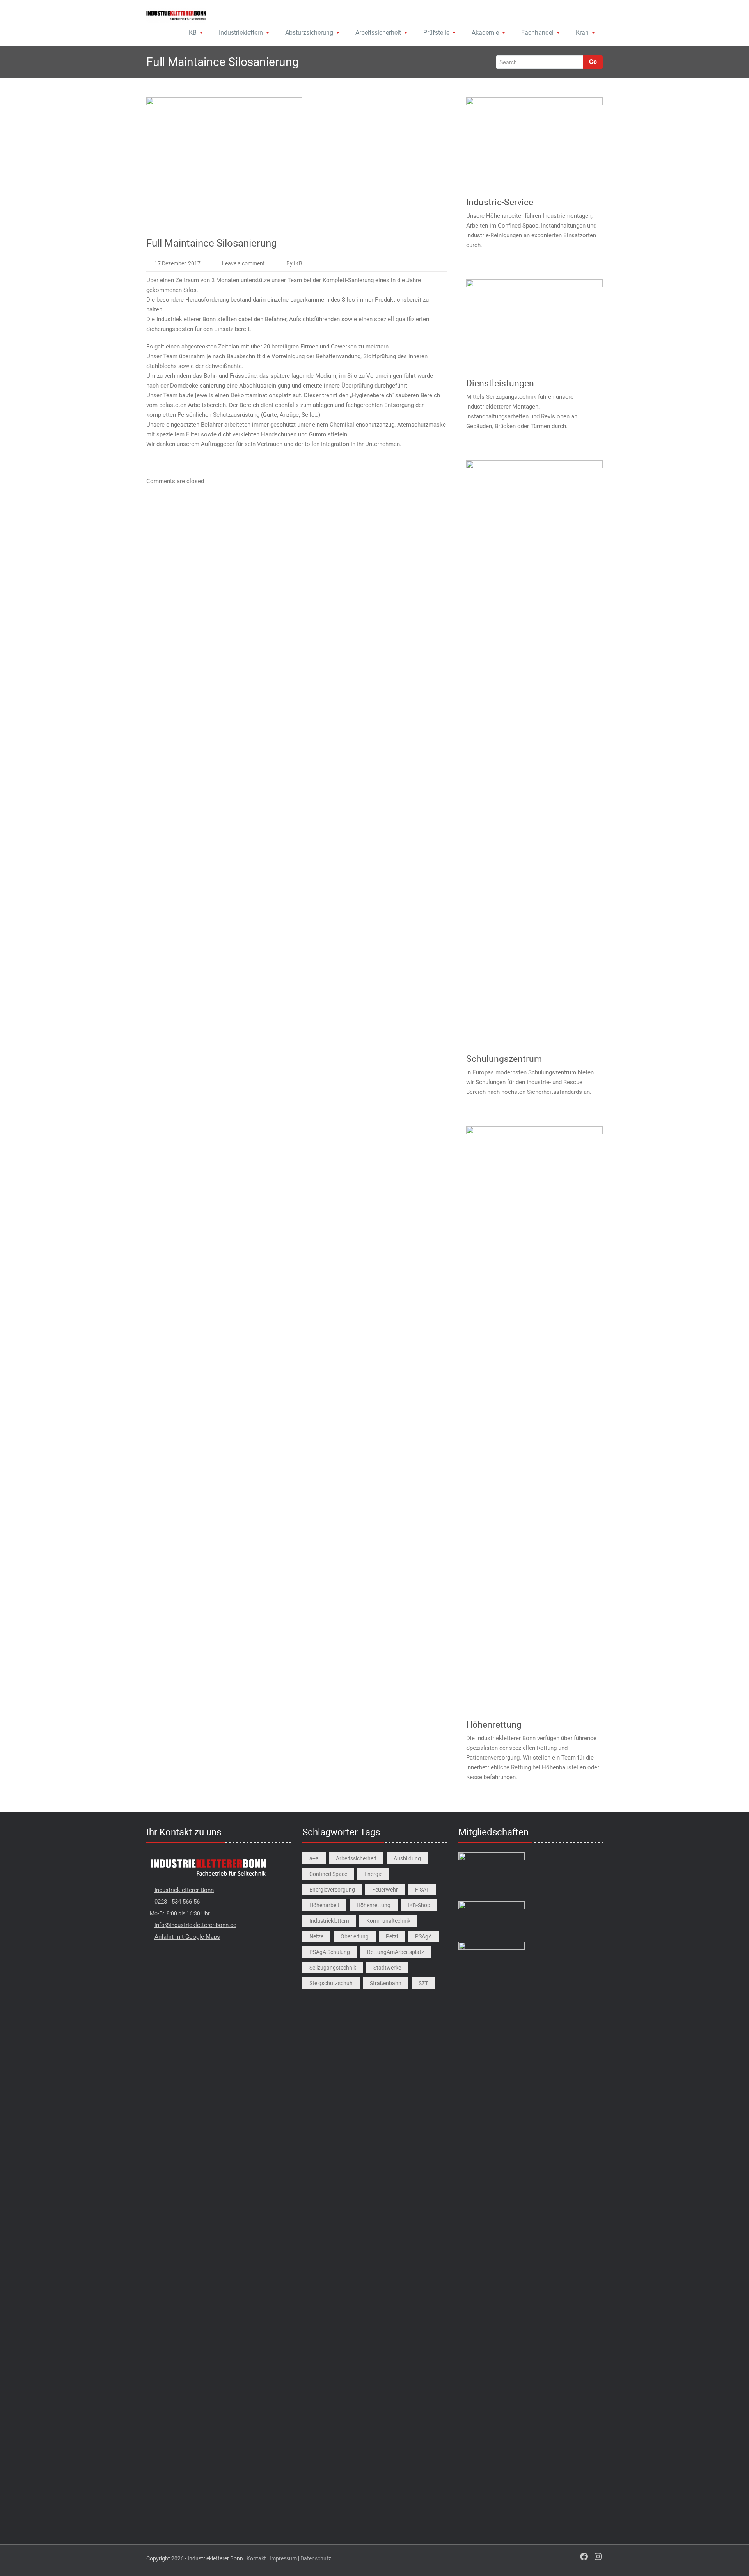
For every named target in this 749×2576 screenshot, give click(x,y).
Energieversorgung (332, 1890)
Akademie (485, 33)
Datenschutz (316, 2558)
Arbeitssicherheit (378, 33)
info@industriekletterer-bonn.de (195, 1925)
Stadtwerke (387, 1968)
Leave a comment (243, 263)
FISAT (422, 1890)
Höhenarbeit (324, 1905)
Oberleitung (355, 1936)
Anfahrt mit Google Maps (187, 1937)
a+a (314, 1858)
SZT (423, 1983)
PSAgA (423, 1936)
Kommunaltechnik (388, 1921)
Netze (316, 1936)
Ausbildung (407, 1858)
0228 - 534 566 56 (177, 1902)
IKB (192, 33)
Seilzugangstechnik (333, 1968)
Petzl (392, 1936)
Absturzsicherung (309, 33)
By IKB (294, 263)
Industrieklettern (241, 33)
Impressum (283, 2558)
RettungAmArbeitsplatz (396, 1952)
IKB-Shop (419, 1905)
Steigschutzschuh (331, 1983)
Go (593, 62)
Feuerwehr (385, 1890)
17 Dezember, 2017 (177, 263)
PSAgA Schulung (330, 1952)
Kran (582, 33)
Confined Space (328, 1874)
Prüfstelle (436, 33)
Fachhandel (537, 33)
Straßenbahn (386, 1983)
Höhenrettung (374, 1905)
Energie (373, 1874)
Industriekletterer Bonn (184, 1890)
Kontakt (256, 2558)
